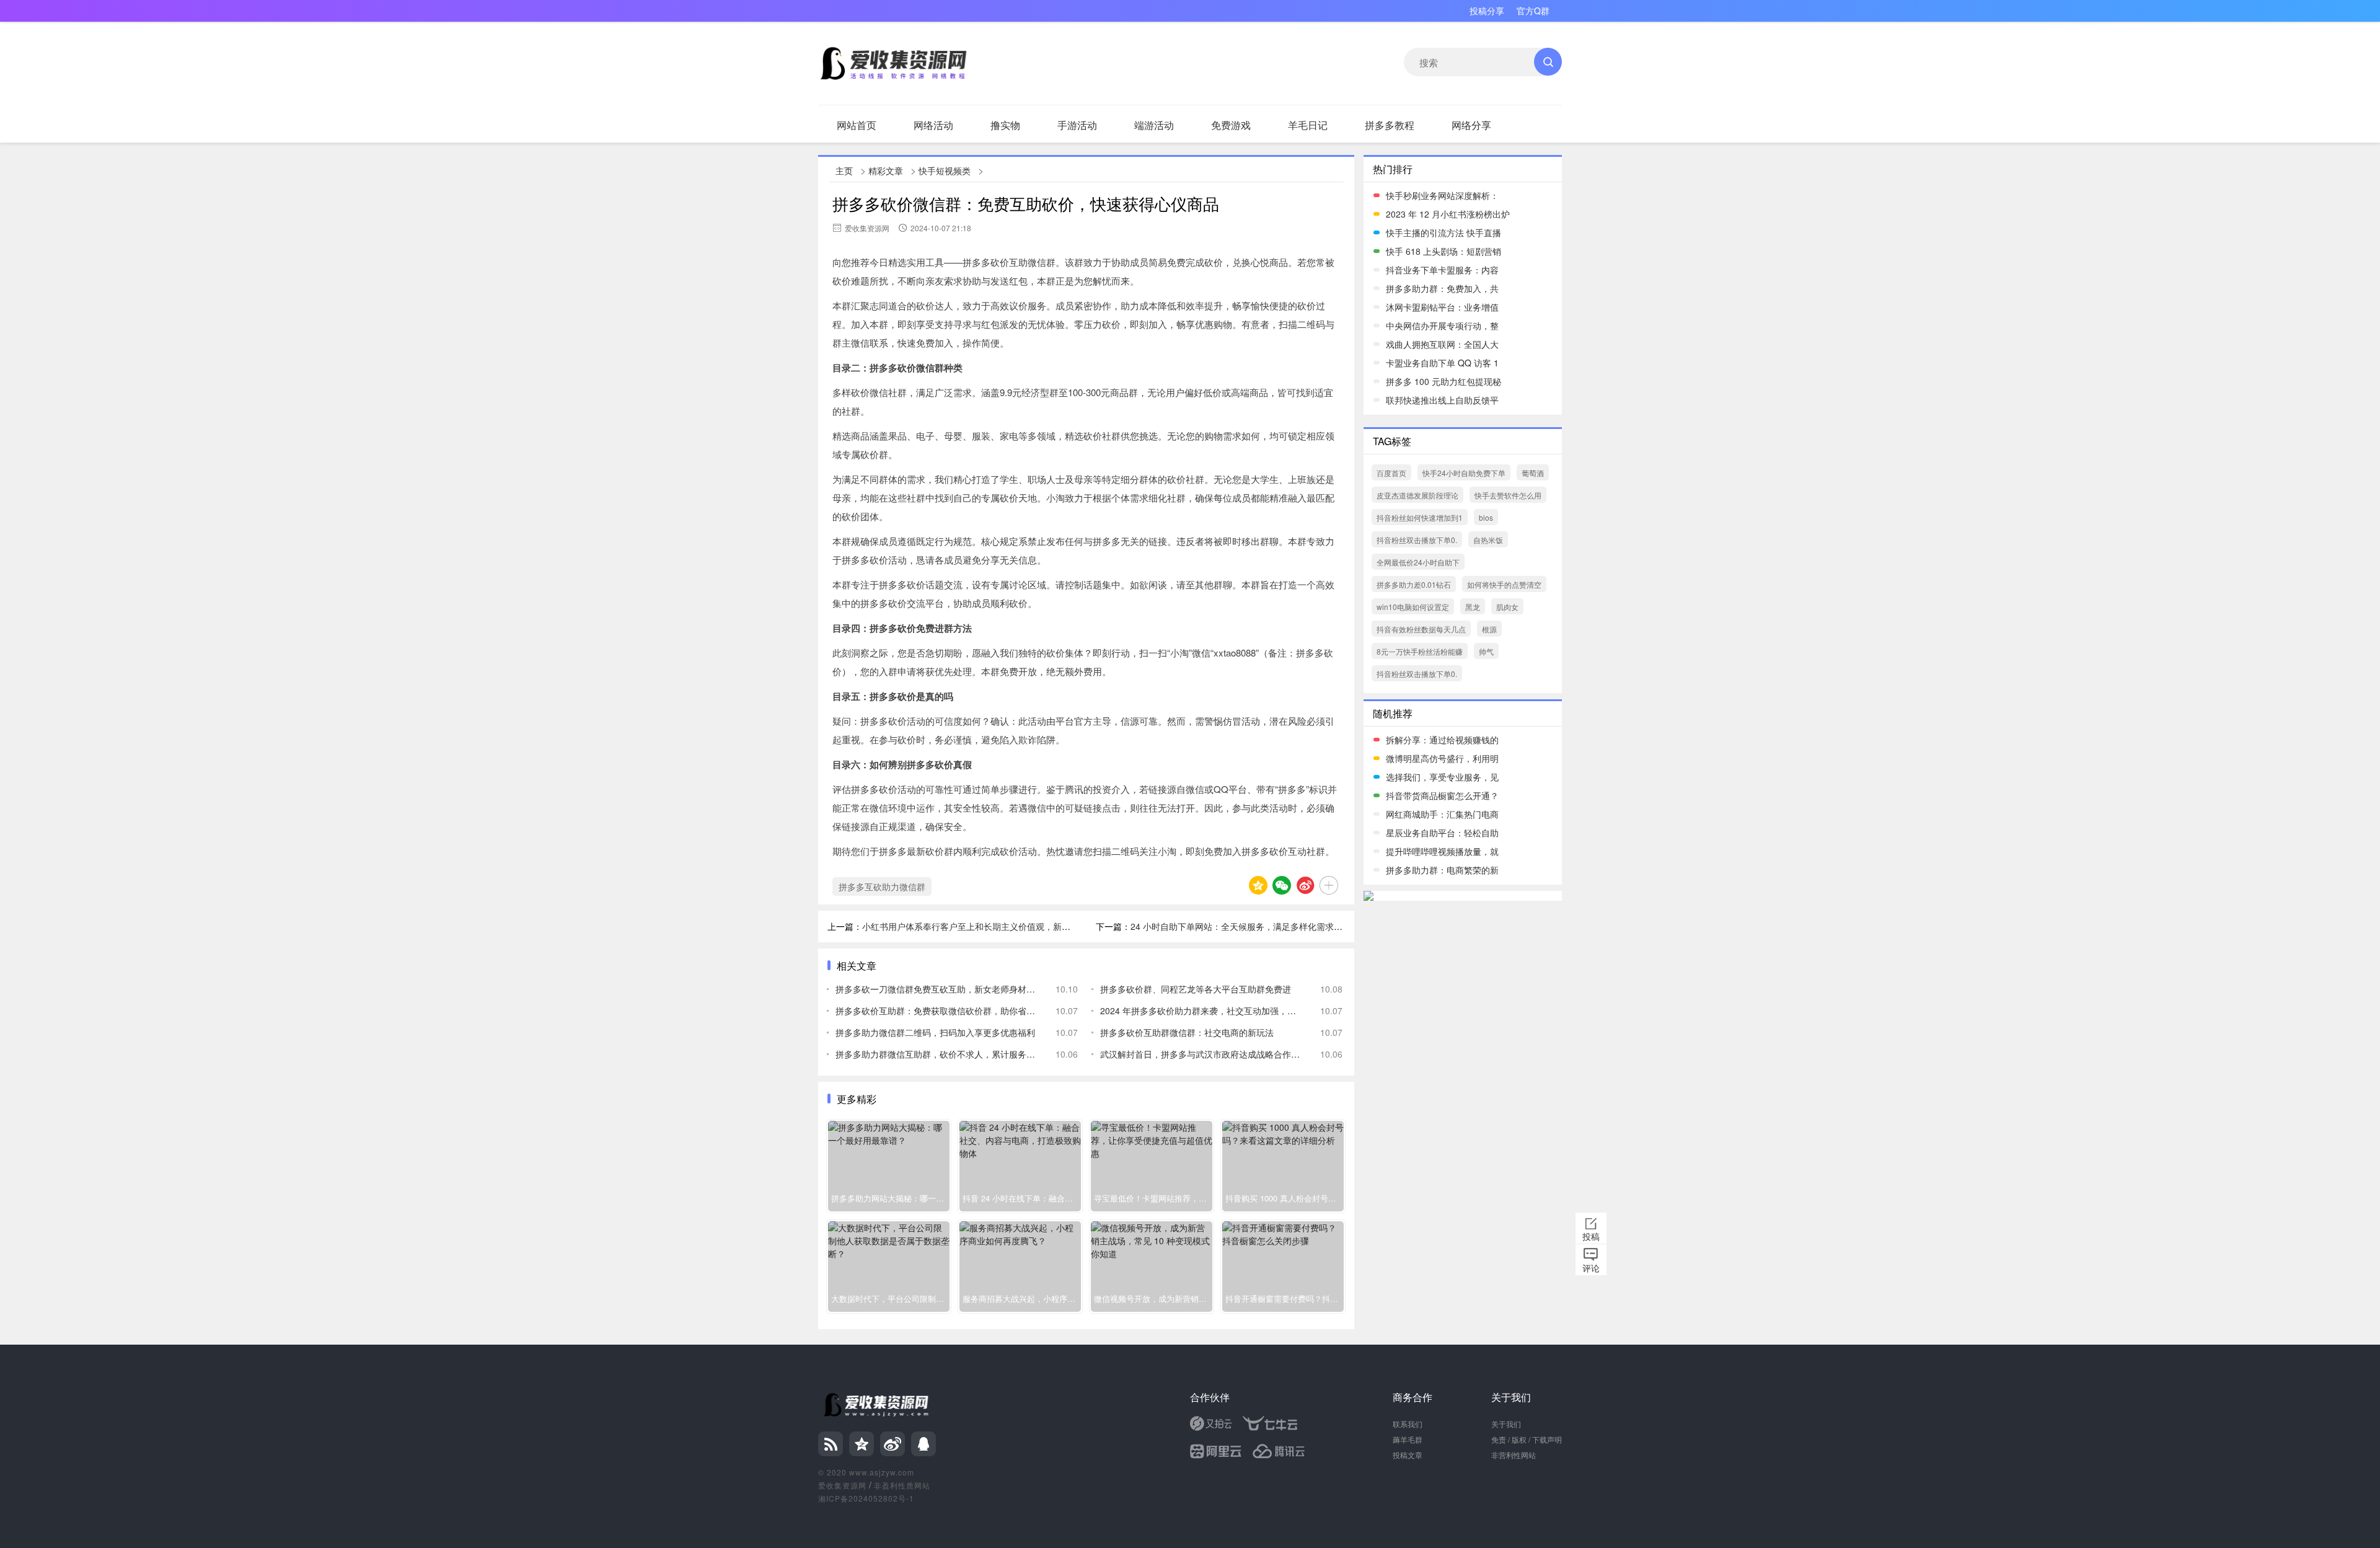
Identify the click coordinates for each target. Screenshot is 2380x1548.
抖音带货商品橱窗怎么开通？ (1442, 795)
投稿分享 (1487, 11)
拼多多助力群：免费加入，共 (1442, 288)
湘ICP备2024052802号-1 (866, 1498)
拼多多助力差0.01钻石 (1414, 584)
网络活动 (933, 125)
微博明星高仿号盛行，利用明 (1442, 758)
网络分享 (1471, 125)
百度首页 (1391, 473)
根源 (1489, 629)
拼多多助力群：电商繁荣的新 (1442, 870)
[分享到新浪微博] (1305, 885)
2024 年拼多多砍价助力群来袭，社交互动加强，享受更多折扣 (1201, 1011)
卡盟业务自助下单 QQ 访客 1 (1442, 363)
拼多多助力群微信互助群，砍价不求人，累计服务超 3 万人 (936, 1054)
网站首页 (857, 125)
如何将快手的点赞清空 (1504, 584)
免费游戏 (1231, 125)
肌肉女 (1507, 607)
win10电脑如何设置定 (1413, 607)
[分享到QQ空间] (1258, 885)
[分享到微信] (1282, 885)
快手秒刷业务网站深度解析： (1442, 195)
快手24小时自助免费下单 (1464, 473)
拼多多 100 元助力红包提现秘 (1443, 381)
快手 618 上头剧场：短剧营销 (1443, 251)
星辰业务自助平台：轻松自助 (1442, 833)
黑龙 (1473, 607)
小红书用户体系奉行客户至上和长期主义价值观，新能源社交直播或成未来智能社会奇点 (1031, 926)
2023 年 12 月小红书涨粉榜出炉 (1448, 214)
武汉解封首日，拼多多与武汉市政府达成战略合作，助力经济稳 (1201, 1054)
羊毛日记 (1308, 125)
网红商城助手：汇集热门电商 (1442, 814)
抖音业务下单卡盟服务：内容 (1442, 270)
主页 (844, 170)
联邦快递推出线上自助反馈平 (1442, 400)
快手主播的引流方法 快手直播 (1443, 232)
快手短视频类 (945, 170)
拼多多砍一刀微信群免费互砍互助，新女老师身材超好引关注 (936, 989)
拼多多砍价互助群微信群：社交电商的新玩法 (1187, 1032)
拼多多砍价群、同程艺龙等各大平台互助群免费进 (1196, 989)
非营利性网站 (1514, 1455)
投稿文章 (1408, 1455)
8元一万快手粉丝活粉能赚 (1420, 651)
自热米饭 (1488, 540)
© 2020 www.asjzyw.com (866, 1472)
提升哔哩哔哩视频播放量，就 (1442, 851)
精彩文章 (886, 170)
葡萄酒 (1533, 473)
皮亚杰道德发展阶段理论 (1417, 495)
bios (1486, 517)
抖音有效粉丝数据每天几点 (1421, 629)
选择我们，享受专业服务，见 (1442, 777)
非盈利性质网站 (902, 1485)
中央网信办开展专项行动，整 (1442, 325)
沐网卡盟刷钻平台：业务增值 (1442, 307)
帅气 (1486, 651)
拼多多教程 (1390, 125)
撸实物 (1005, 125)
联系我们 (1408, 1424)
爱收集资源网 (842, 1485)
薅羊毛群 (1408, 1439)
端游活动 (1154, 125)
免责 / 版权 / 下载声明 (1527, 1439)
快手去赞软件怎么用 (1508, 495)
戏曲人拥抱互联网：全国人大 (1442, 344)
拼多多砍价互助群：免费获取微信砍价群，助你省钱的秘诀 (936, 1011)
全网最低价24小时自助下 (1418, 562)
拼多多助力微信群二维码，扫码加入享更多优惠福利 (935, 1032)
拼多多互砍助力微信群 (882, 887)
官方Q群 (1533, 11)
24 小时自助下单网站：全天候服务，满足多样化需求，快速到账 (1254, 926)
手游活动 (1077, 125)
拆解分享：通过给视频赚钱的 (1442, 740)
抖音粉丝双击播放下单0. (1417, 540)
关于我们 (1506, 1424)
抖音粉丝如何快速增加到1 (1420, 517)
